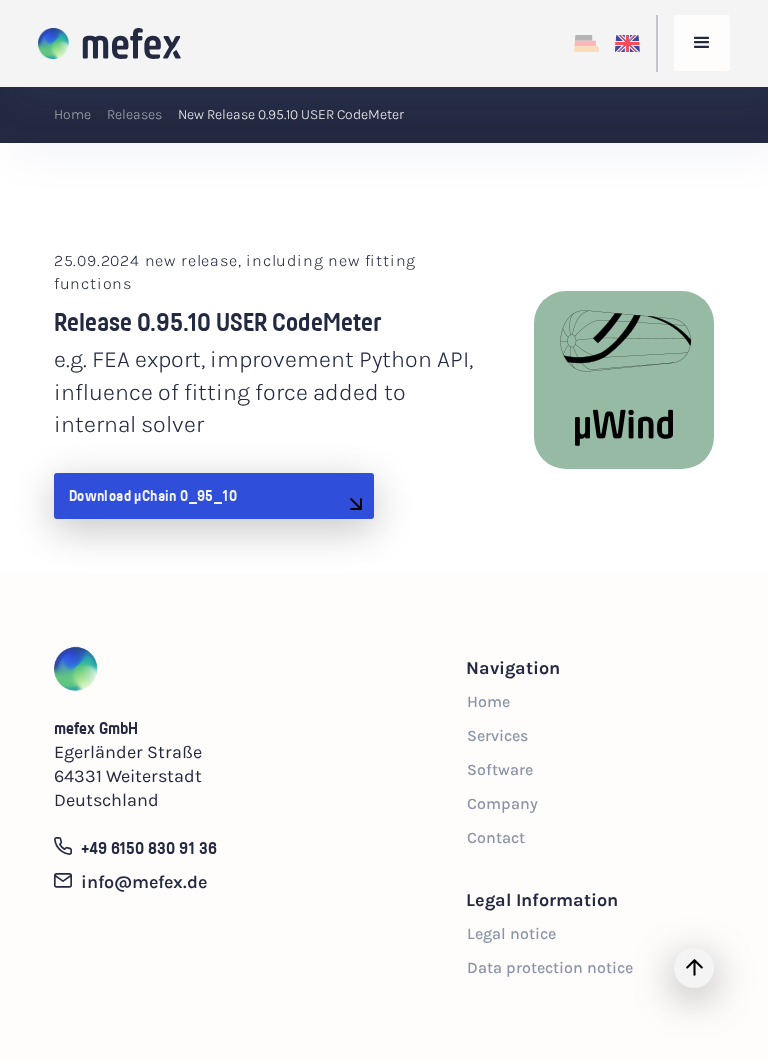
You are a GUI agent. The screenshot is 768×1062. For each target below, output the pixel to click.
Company (502, 803)
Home (72, 114)
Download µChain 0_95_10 (153, 495)
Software (500, 769)
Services (497, 735)
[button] (702, 43)
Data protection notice (550, 967)
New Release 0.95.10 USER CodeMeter (291, 114)
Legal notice (511, 933)
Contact (496, 837)
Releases (134, 114)
